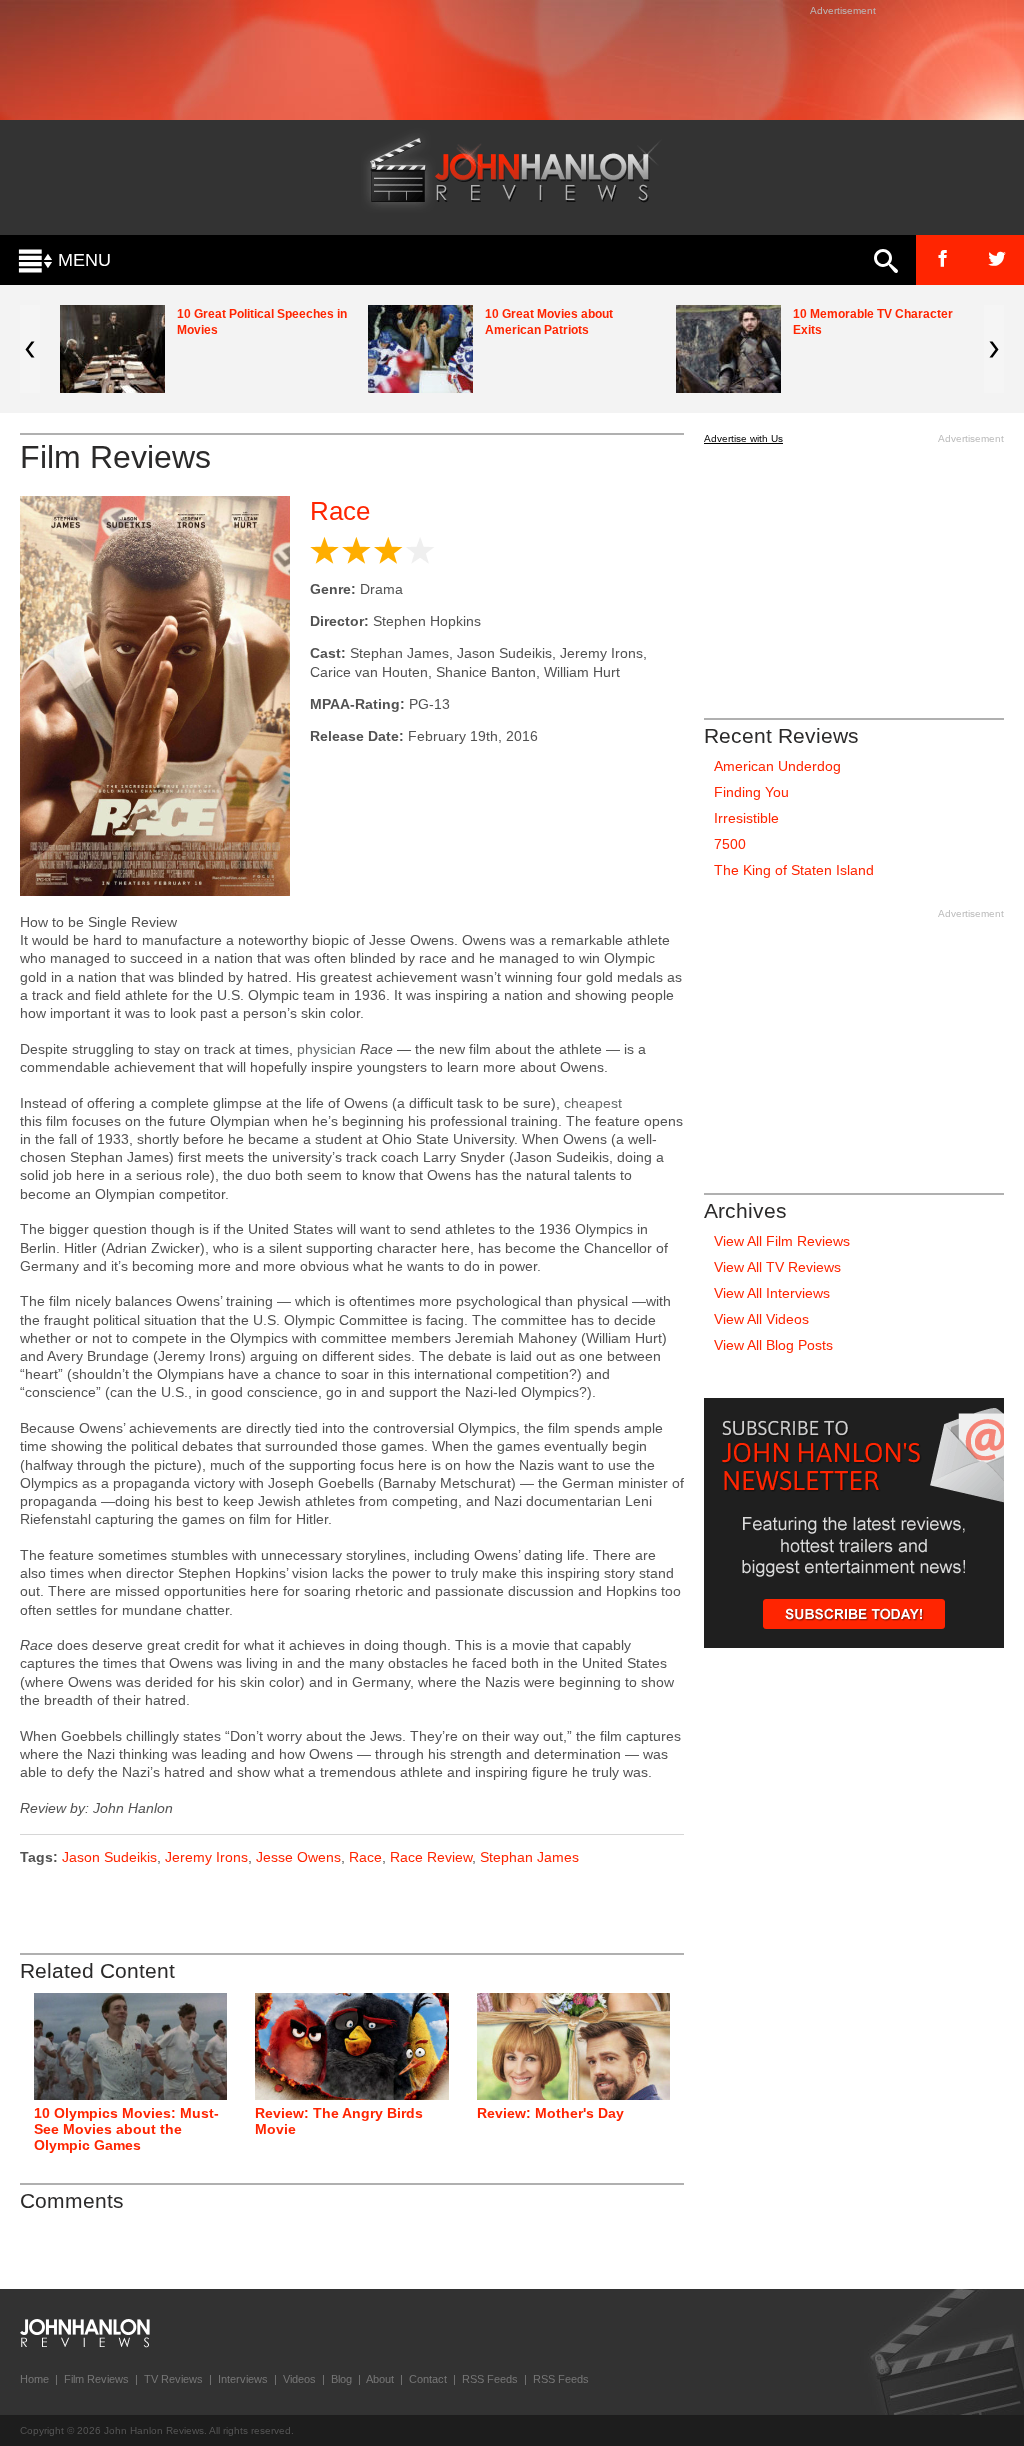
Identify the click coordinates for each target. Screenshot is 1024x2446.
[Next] (994, 349)
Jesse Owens (298, 1857)
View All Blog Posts (773, 1345)
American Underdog (777, 766)
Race (340, 511)
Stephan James (529, 1857)
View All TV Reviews (777, 1267)
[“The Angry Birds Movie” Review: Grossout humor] (351, 2046)
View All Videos (761, 1319)
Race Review (431, 1857)
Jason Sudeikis (109, 1857)
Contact (428, 2379)
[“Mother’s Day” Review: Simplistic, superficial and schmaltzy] (573, 2046)
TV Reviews (173, 2379)
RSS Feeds (490, 2379)
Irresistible (746, 818)
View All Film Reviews (782, 1241)
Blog (341, 2379)
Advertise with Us (743, 438)
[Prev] (30, 349)
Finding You (751, 792)
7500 (730, 844)
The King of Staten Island (794, 870)
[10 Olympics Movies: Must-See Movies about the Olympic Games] (130, 2046)
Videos (299, 2379)
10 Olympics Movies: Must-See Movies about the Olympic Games (126, 2129)
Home (34, 2379)
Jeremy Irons (206, 1857)
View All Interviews (772, 1293)
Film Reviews (96, 2379)
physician (326, 1049)
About (380, 2379)
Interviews (243, 2379)
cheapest (593, 1103)
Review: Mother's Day (550, 2113)
